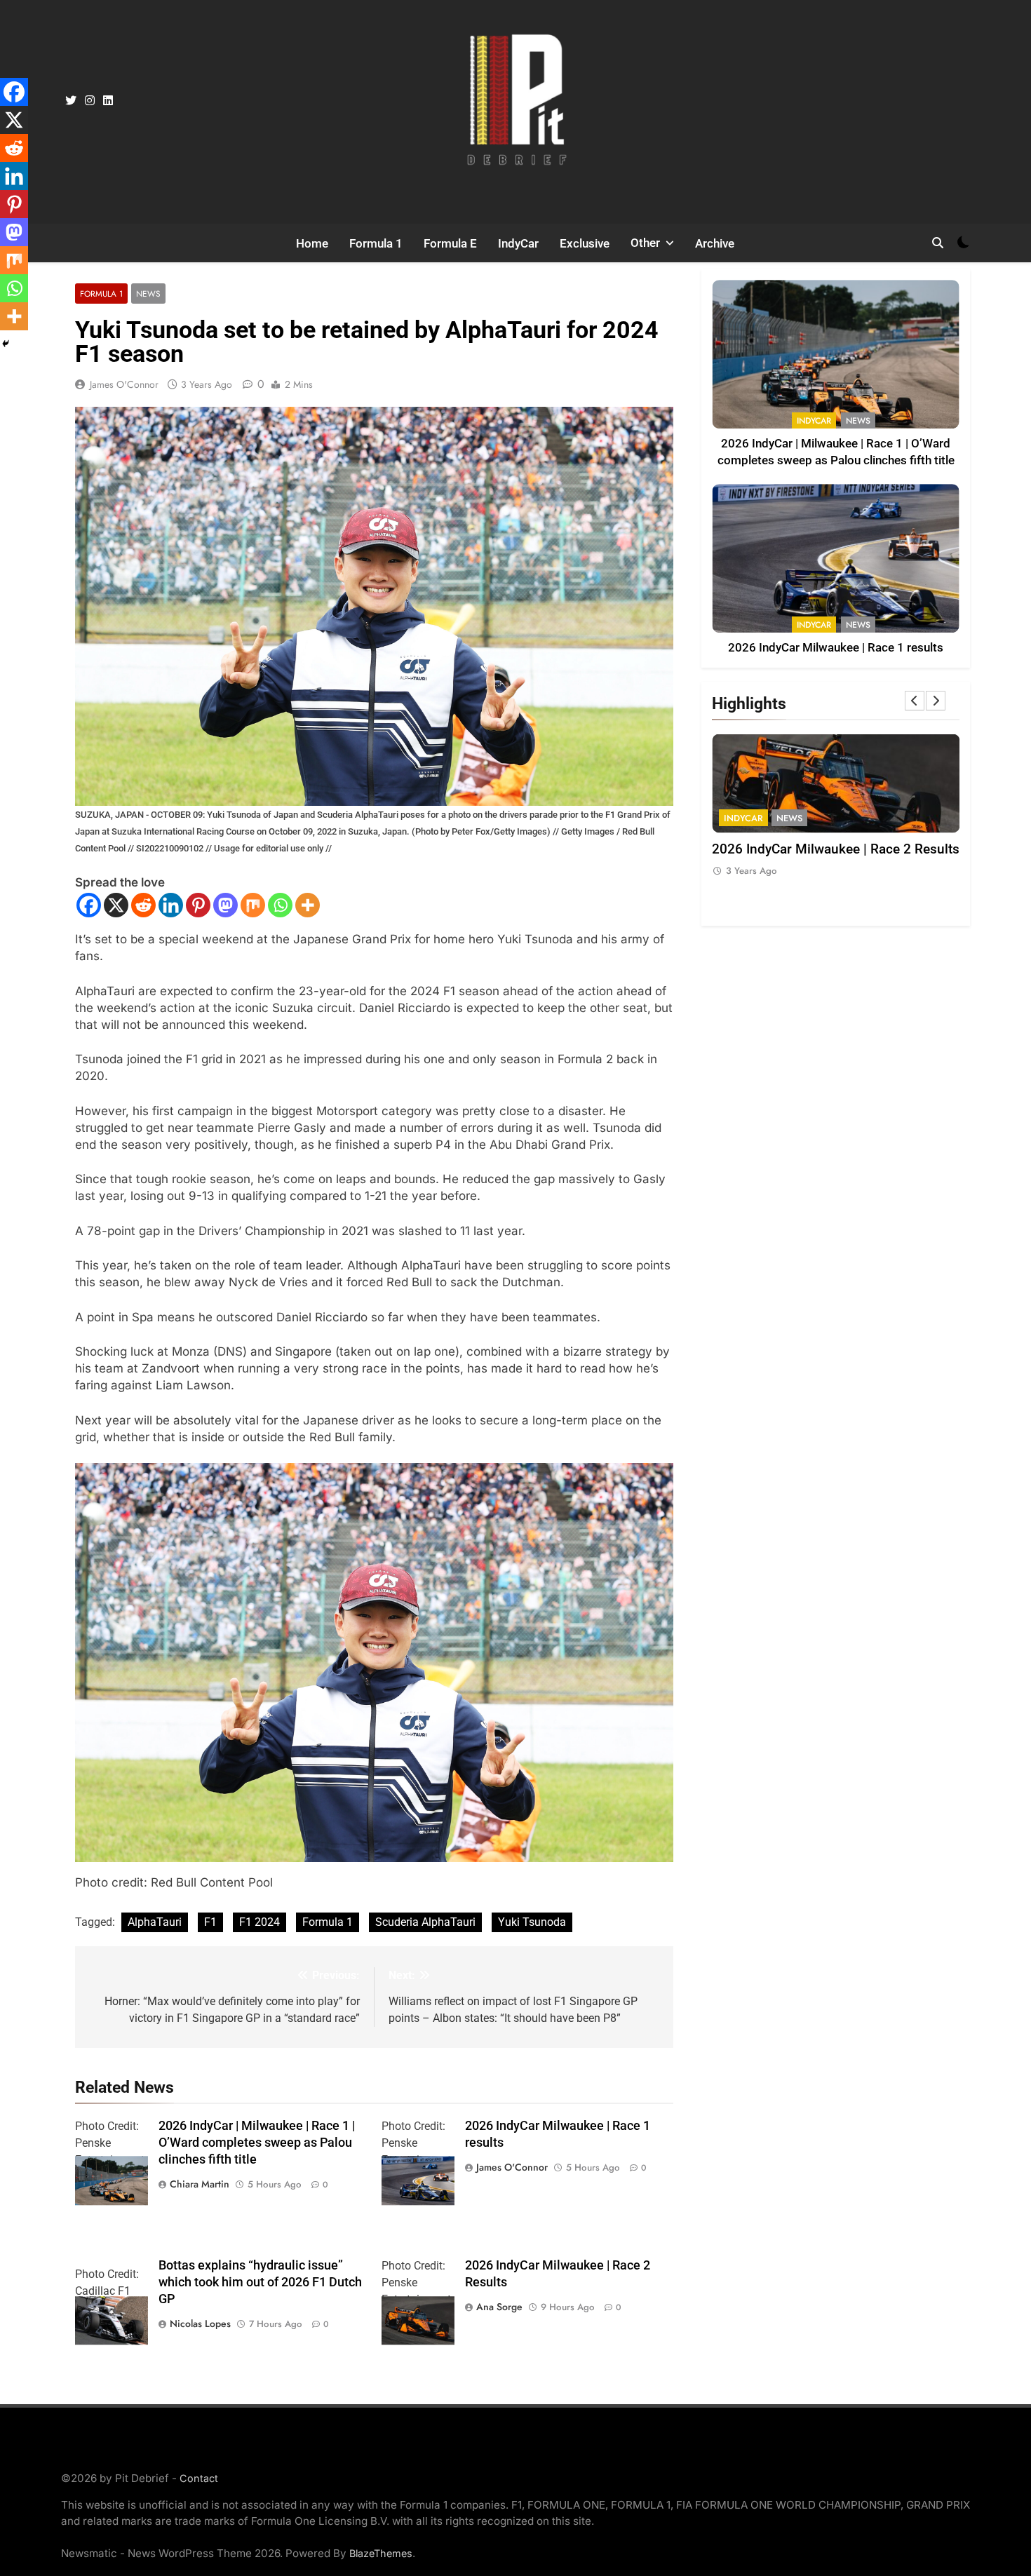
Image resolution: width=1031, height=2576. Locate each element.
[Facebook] (89, 905)
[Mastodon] (225, 905)
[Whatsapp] (280, 905)
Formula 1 (376, 243)
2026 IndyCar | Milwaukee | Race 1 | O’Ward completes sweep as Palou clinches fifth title (257, 2143)
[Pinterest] (198, 905)
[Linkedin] (171, 905)
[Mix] (253, 905)
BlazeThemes (381, 2553)
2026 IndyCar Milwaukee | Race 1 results (836, 648)
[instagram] (90, 101)
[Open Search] (938, 243)
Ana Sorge (499, 2307)
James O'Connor (124, 384)
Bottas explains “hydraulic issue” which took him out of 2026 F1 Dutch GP (260, 2282)
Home (312, 243)
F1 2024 (260, 1922)
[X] (116, 905)
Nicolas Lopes (200, 2324)
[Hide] (6, 344)
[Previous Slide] (915, 701)
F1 (210, 1922)
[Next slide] (936, 701)
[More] (308, 905)
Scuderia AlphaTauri (425, 1922)
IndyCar (518, 243)
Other (645, 243)
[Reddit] (143, 905)
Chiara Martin (200, 2184)
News (148, 294)
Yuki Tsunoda (532, 1922)
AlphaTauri (155, 1922)
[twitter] (71, 101)
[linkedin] (108, 101)
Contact (199, 2478)
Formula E (450, 243)
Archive (715, 243)
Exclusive (585, 243)
